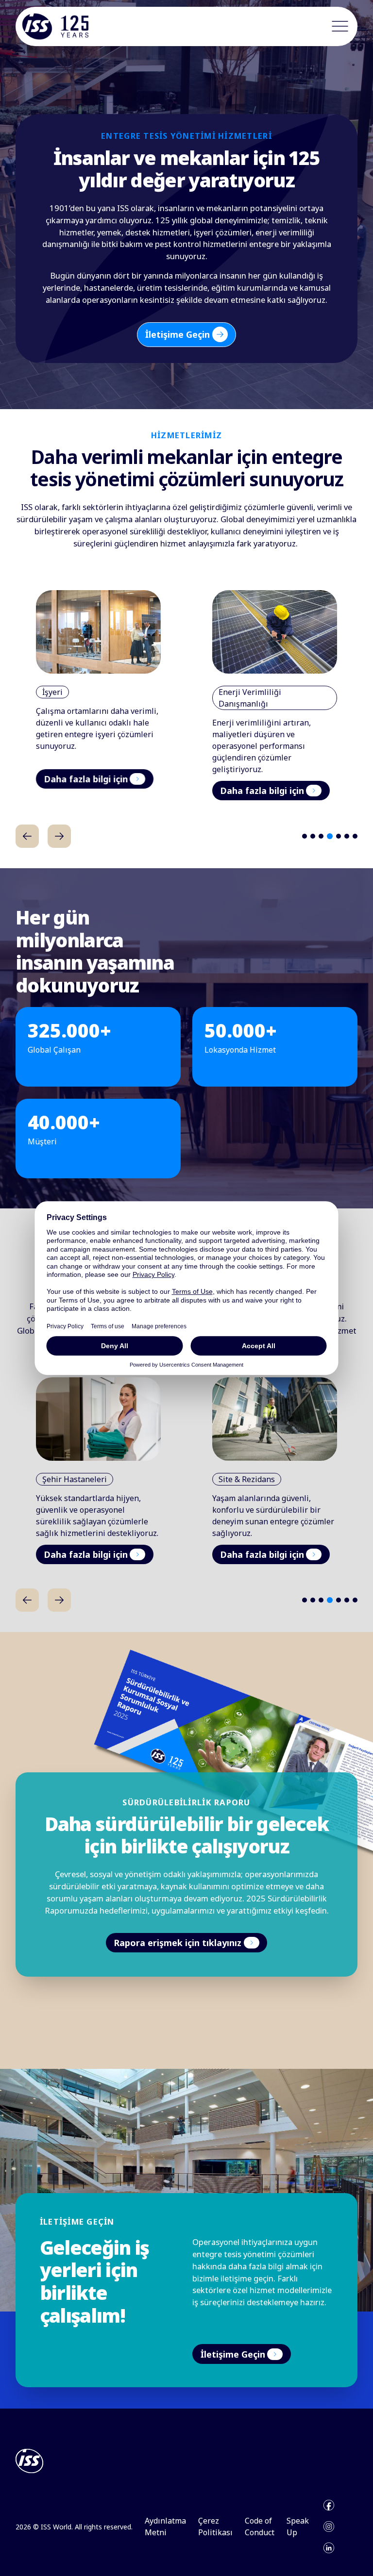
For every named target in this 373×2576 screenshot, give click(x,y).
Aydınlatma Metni (165, 2526)
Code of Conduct (260, 2526)
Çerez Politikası (215, 2526)
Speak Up (298, 2526)
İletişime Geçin (178, 334)
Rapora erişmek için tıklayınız (178, 1943)
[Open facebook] (329, 2505)
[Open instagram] (329, 2526)
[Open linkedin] (329, 2548)
